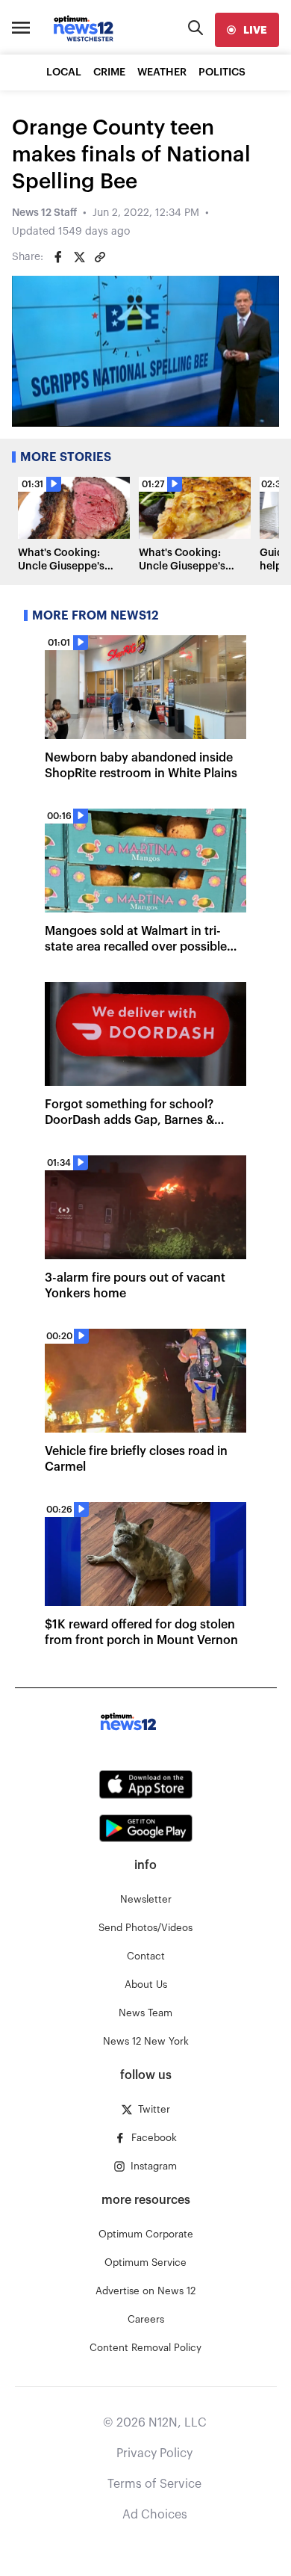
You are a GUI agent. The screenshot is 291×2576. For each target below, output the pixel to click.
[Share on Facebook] (58, 257)
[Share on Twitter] (79, 257)
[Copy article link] (100, 257)
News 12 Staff (44, 213)
